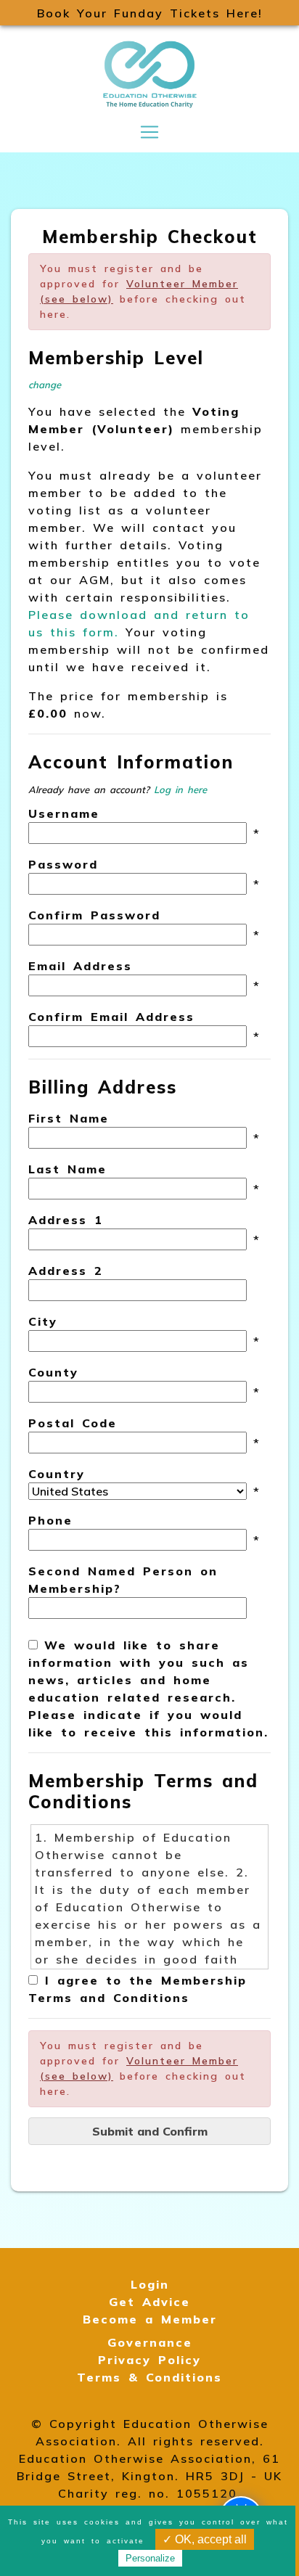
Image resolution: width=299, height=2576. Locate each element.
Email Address (80, 966)
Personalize (150, 2558)
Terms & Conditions (149, 2377)
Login (150, 2284)
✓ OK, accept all (205, 2539)
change (45, 385)
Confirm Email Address (111, 1017)
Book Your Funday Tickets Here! (150, 13)
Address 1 (66, 1220)
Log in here (180, 789)
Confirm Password (94, 915)
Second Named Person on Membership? (123, 1580)
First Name (69, 1118)
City (43, 1321)
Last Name (67, 1169)
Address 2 (66, 1271)
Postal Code (73, 1423)
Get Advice (149, 2302)
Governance (150, 2342)
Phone (50, 1520)
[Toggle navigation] (149, 132)
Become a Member (150, 2319)
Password (63, 864)
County (53, 1372)
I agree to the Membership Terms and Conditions (138, 1989)
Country (57, 1474)
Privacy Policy (149, 2360)
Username (64, 813)
